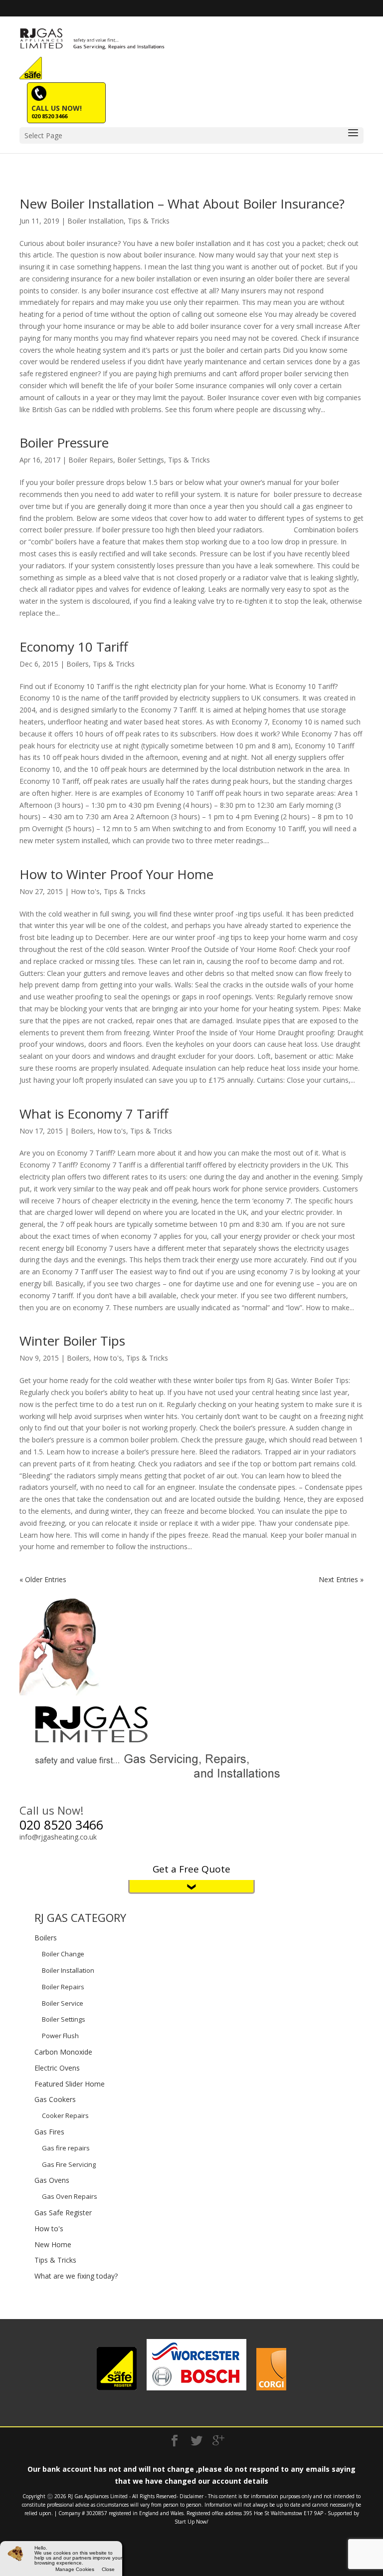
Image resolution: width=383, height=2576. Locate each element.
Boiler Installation (96, 221)
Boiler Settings (141, 460)
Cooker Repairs (65, 2115)
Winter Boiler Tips (72, 1341)
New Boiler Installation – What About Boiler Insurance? (182, 204)
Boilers (78, 664)
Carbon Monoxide (63, 2052)
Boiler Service (63, 2003)
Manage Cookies (75, 2570)
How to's (85, 891)
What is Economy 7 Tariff (94, 1114)
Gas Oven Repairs (70, 2196)
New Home (53, 2244)
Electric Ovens (57, 2068)
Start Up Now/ (191, 2522)
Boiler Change (63, 1954)
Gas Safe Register (63, 2213)
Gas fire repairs (66, 2148)
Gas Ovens (52, 2180)
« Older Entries (43, 1579)
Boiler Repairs (91, 460)
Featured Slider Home (70, 2084)
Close (108, 2570)
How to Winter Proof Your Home (116, 874)
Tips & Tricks (149, 221)
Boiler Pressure (64, 443)
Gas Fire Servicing (69, 2164)
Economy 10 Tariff (74, 647)
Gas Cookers (55, 2099)
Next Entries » (341, 1579)
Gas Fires (49, 2132)
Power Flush (60, 2036)
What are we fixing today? (76, 2276)
